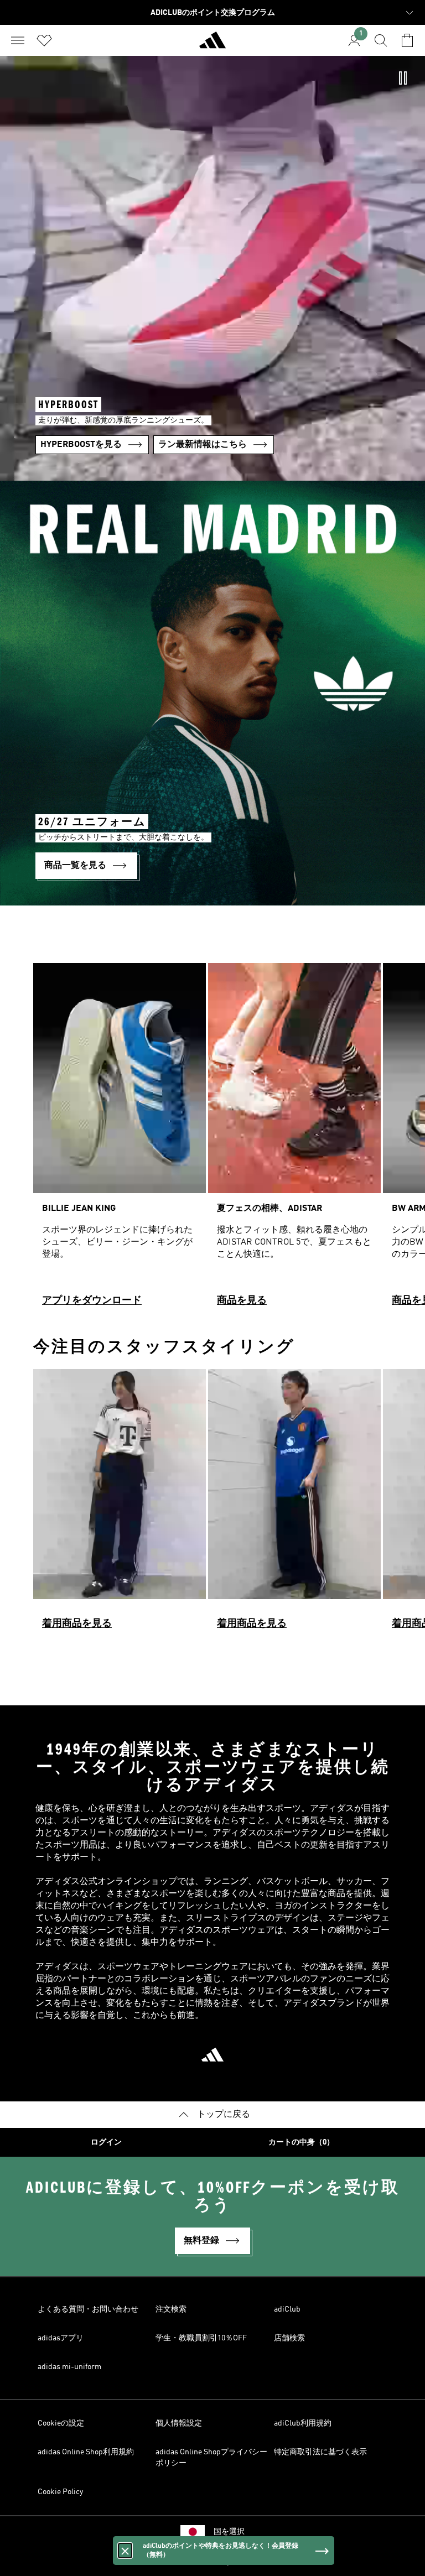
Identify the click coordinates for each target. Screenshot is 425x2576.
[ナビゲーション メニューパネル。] (18, 40)
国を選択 (229, 2532)
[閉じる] (125, 2551)
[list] (212, 1139)
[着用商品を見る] (120, 1504)
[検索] (381, 40)
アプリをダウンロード (92, 1300)
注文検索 (171, 2309)
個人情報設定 (179, 2423)
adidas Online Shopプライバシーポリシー (211, 2458)
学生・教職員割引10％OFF (201, 2338)
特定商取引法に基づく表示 (320, 2452)
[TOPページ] (212, 45)
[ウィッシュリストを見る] (44, 40)
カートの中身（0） (301, 2142)
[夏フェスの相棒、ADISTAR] (294, 1139)
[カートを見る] (407, 40)
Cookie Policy (60, 2492)
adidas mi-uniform (69, 2367)
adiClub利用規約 (303, 2423)
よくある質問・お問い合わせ (88, 2309)
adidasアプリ (61, 2338)
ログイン (106, 2142)
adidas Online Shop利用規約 (86, 2452)
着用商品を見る (77, 1623)
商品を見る (242, 1300)
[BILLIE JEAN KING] (120, 1139)
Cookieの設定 (61, 2423)
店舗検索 (289, 2338)
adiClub (287, 2309)
